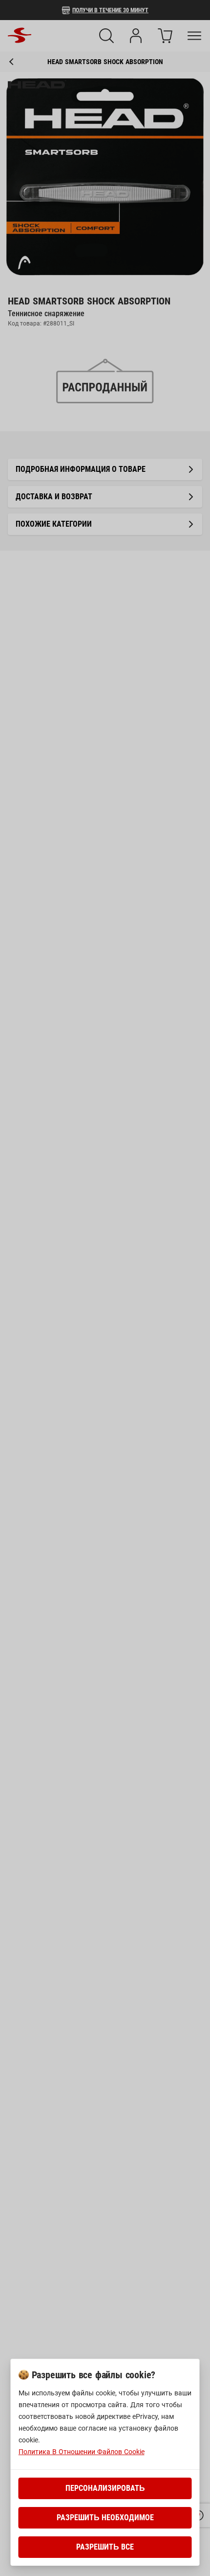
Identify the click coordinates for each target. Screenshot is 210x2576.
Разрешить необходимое (105, 2518)
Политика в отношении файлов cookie (82, 2452)
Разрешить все (105, 2547)
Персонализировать (105, 2488)
